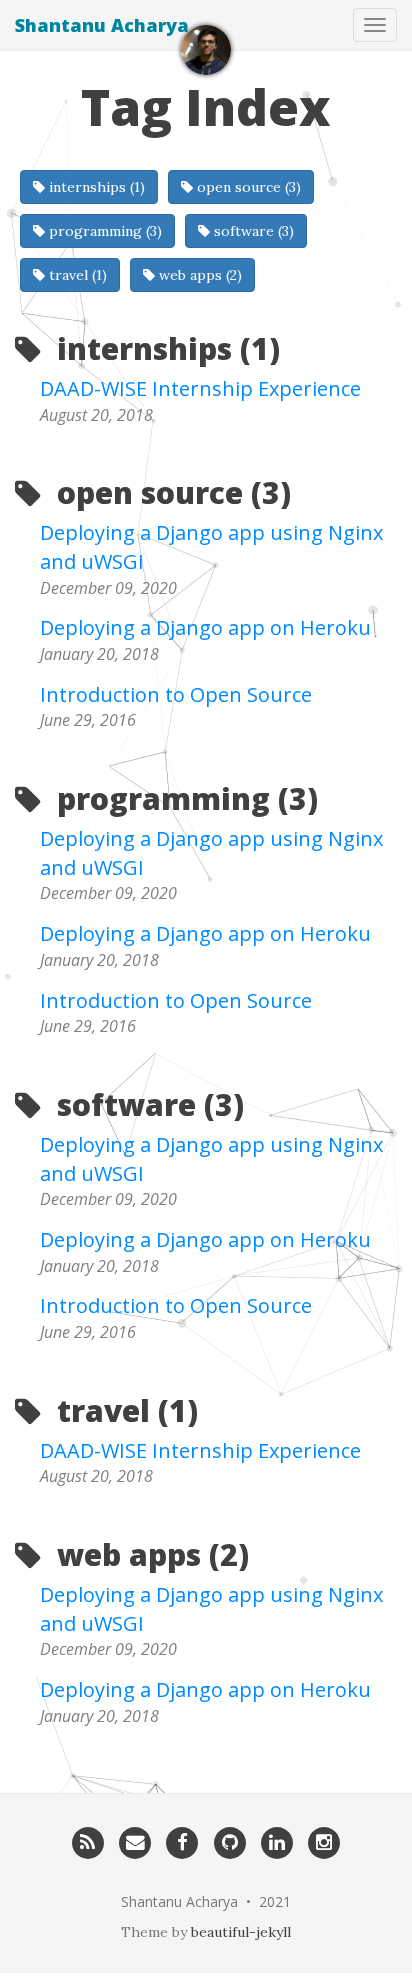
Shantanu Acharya (102, 25)
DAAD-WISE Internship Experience (200, 388)
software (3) (252, 231)
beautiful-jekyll (241, 1932)
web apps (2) (198, 275)
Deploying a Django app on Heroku (205, 627)
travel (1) (76, 275)
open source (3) (247, 187)
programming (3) (103, 231)
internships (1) (95, 187)
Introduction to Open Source (176, 694)
